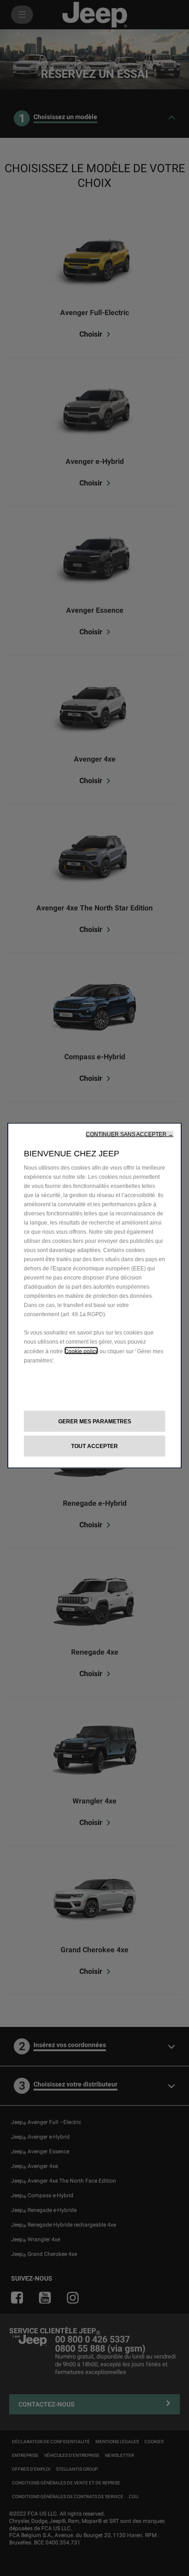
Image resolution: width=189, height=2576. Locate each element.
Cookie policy (81, 1350)
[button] (130, 1134)
